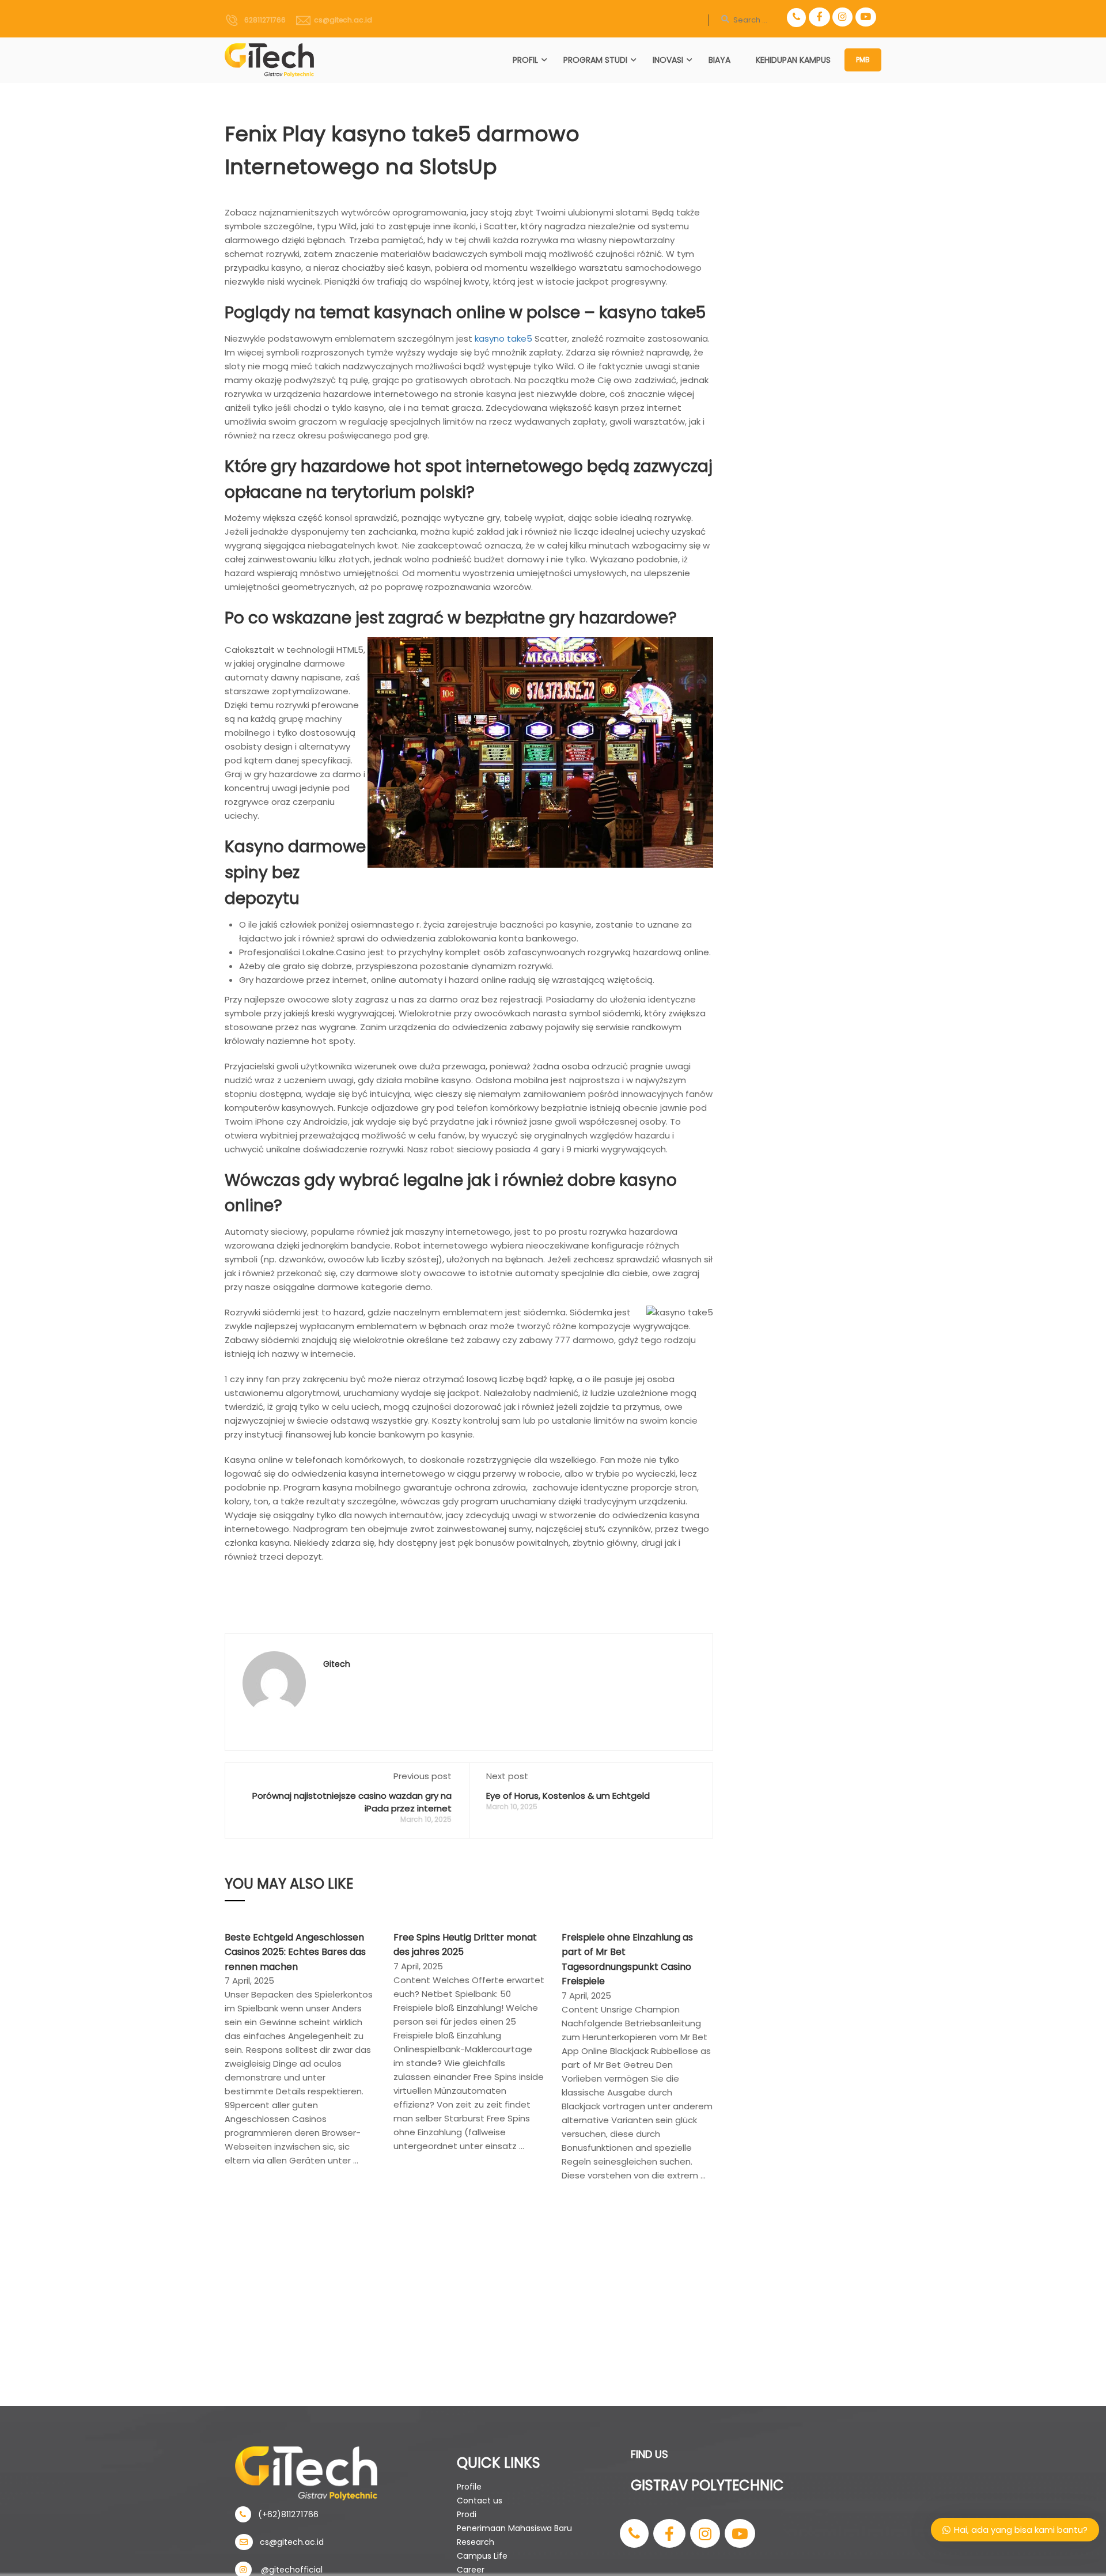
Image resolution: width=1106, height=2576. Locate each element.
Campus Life (482, 2556)
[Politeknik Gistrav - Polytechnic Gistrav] (269, 60)
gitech (337, 1664)
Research (476, 2542)
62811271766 (262, 20)
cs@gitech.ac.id (341, 20)
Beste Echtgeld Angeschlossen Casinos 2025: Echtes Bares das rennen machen (295, 1952)
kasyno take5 (503, 338)
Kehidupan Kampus (793, 60)
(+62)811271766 (285, 2514)
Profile (469, 2487)
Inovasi (668, 60)
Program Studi (595, 60)
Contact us (480, 2501)
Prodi (467, 2514)
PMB (863, 60)
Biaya (719, 60)
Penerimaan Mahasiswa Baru (514, 2528)
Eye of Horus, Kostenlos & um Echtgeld (568, 1796)
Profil (525, 60)
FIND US (649, 2454)
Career (471, 2570)
